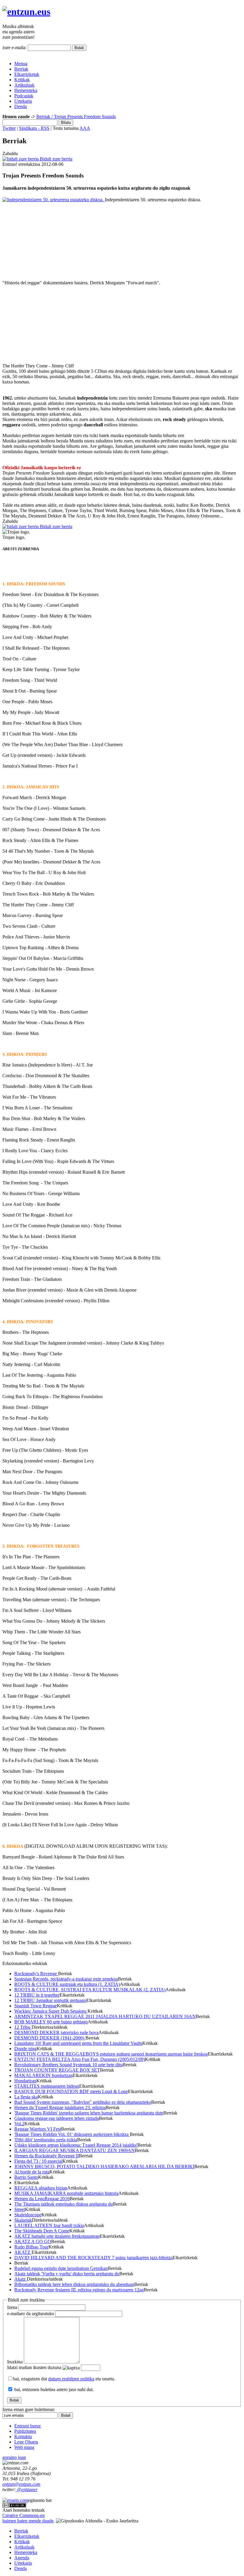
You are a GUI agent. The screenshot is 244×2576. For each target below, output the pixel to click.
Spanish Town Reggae (36, 2006)
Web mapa (24, 2447)
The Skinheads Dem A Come (42, 2231)
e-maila (31, 2314)
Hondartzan (25, 2081)
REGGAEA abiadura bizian (41, 2188)
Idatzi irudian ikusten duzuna (34, 2367)
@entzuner (27, 2490)
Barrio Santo (26, 2177)
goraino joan (14, 2457)
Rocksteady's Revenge (36, 1974)
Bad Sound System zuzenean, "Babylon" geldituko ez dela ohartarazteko (83, 2102)
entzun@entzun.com (21, 2484)
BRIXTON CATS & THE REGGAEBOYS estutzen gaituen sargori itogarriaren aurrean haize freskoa (111, 2054)
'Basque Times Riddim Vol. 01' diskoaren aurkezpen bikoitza (72, 2134)
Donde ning (25, 2049)
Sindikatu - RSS (34, 128)
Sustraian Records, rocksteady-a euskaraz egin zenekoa (66, 1979)
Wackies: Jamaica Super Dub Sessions (51, 2011)
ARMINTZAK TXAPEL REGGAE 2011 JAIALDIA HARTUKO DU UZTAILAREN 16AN (105, 2016)
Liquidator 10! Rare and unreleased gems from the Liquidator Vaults (78, 2043)
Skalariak (23, 2220)
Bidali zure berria (55, 159)
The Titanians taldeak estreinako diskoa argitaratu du (64, 2204)
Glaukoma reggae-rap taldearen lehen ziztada (57, 2118)
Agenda (22, 2558)
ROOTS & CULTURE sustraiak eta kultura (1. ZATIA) (67, 1984)
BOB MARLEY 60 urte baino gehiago (51, 2022)
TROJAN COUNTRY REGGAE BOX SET (57, 2070)
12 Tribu (23, 2027)
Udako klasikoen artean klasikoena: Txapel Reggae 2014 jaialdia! (76, 2145)
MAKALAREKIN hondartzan (43, 2075)
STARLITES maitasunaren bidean (47, 2086)
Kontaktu (23, 2437)
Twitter (9, 128)
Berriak (21, 69)
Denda (21, 106)
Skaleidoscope (28, 2215)
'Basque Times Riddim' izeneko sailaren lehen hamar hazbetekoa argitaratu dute (89, 2113)
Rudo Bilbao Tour (31, 2247)
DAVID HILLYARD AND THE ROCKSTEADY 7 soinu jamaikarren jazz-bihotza (93, 2258)
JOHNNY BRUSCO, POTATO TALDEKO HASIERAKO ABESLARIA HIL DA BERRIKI (104, 2166)
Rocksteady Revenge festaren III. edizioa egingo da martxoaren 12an (79, 2290)
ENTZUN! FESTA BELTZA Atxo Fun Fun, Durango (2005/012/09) (80, 2059)
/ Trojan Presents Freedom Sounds (83, 117)
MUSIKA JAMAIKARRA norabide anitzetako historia (66, 2193)
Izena (12, 2307)
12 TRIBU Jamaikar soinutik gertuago (50, 2000)
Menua (21, 64)
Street (20, 2209)
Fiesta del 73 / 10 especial (38, 2161)
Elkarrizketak (27, 74)
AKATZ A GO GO (33, 2241)
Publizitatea (25, 2431)
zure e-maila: (14, 47)
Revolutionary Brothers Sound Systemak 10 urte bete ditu (68, 2065)
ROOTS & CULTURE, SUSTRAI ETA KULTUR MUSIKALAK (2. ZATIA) (90, 1990)
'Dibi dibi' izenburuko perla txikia (46, 2140)
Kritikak (22, 80)
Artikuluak (24, 85)
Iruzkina (15, 2362)
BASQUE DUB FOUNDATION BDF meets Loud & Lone (71, 2091)
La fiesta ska (26, 2097)
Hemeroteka (26, 90)
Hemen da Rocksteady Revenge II (47, 2156)
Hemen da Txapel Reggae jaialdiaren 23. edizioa (60, 2108)
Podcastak (24, 96)
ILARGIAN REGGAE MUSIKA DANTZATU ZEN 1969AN (75, 2150)
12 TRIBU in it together (37, 1995)
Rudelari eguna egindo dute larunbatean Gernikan (61, 2268)
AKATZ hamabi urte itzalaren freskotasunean (57, 2236)
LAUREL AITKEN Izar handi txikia (49, 2225)
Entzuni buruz (28, 2426)
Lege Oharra (26, 2442)
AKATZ (23, 2252)
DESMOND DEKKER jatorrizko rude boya (56, 2032)
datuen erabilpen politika (71, 2379)
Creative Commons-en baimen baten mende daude (28, 2518)
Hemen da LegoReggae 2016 (42, 2199)
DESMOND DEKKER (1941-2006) (50, 2038)
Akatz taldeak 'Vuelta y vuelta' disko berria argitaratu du (67, 2274)
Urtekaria (23, 101)
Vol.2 (19, 2124)
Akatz (21, 2279)
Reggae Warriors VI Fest (38, 2129)
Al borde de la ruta (32, 2172)
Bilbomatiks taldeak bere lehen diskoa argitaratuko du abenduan (74, 2284)
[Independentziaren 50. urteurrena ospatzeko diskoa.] (54, 200)
